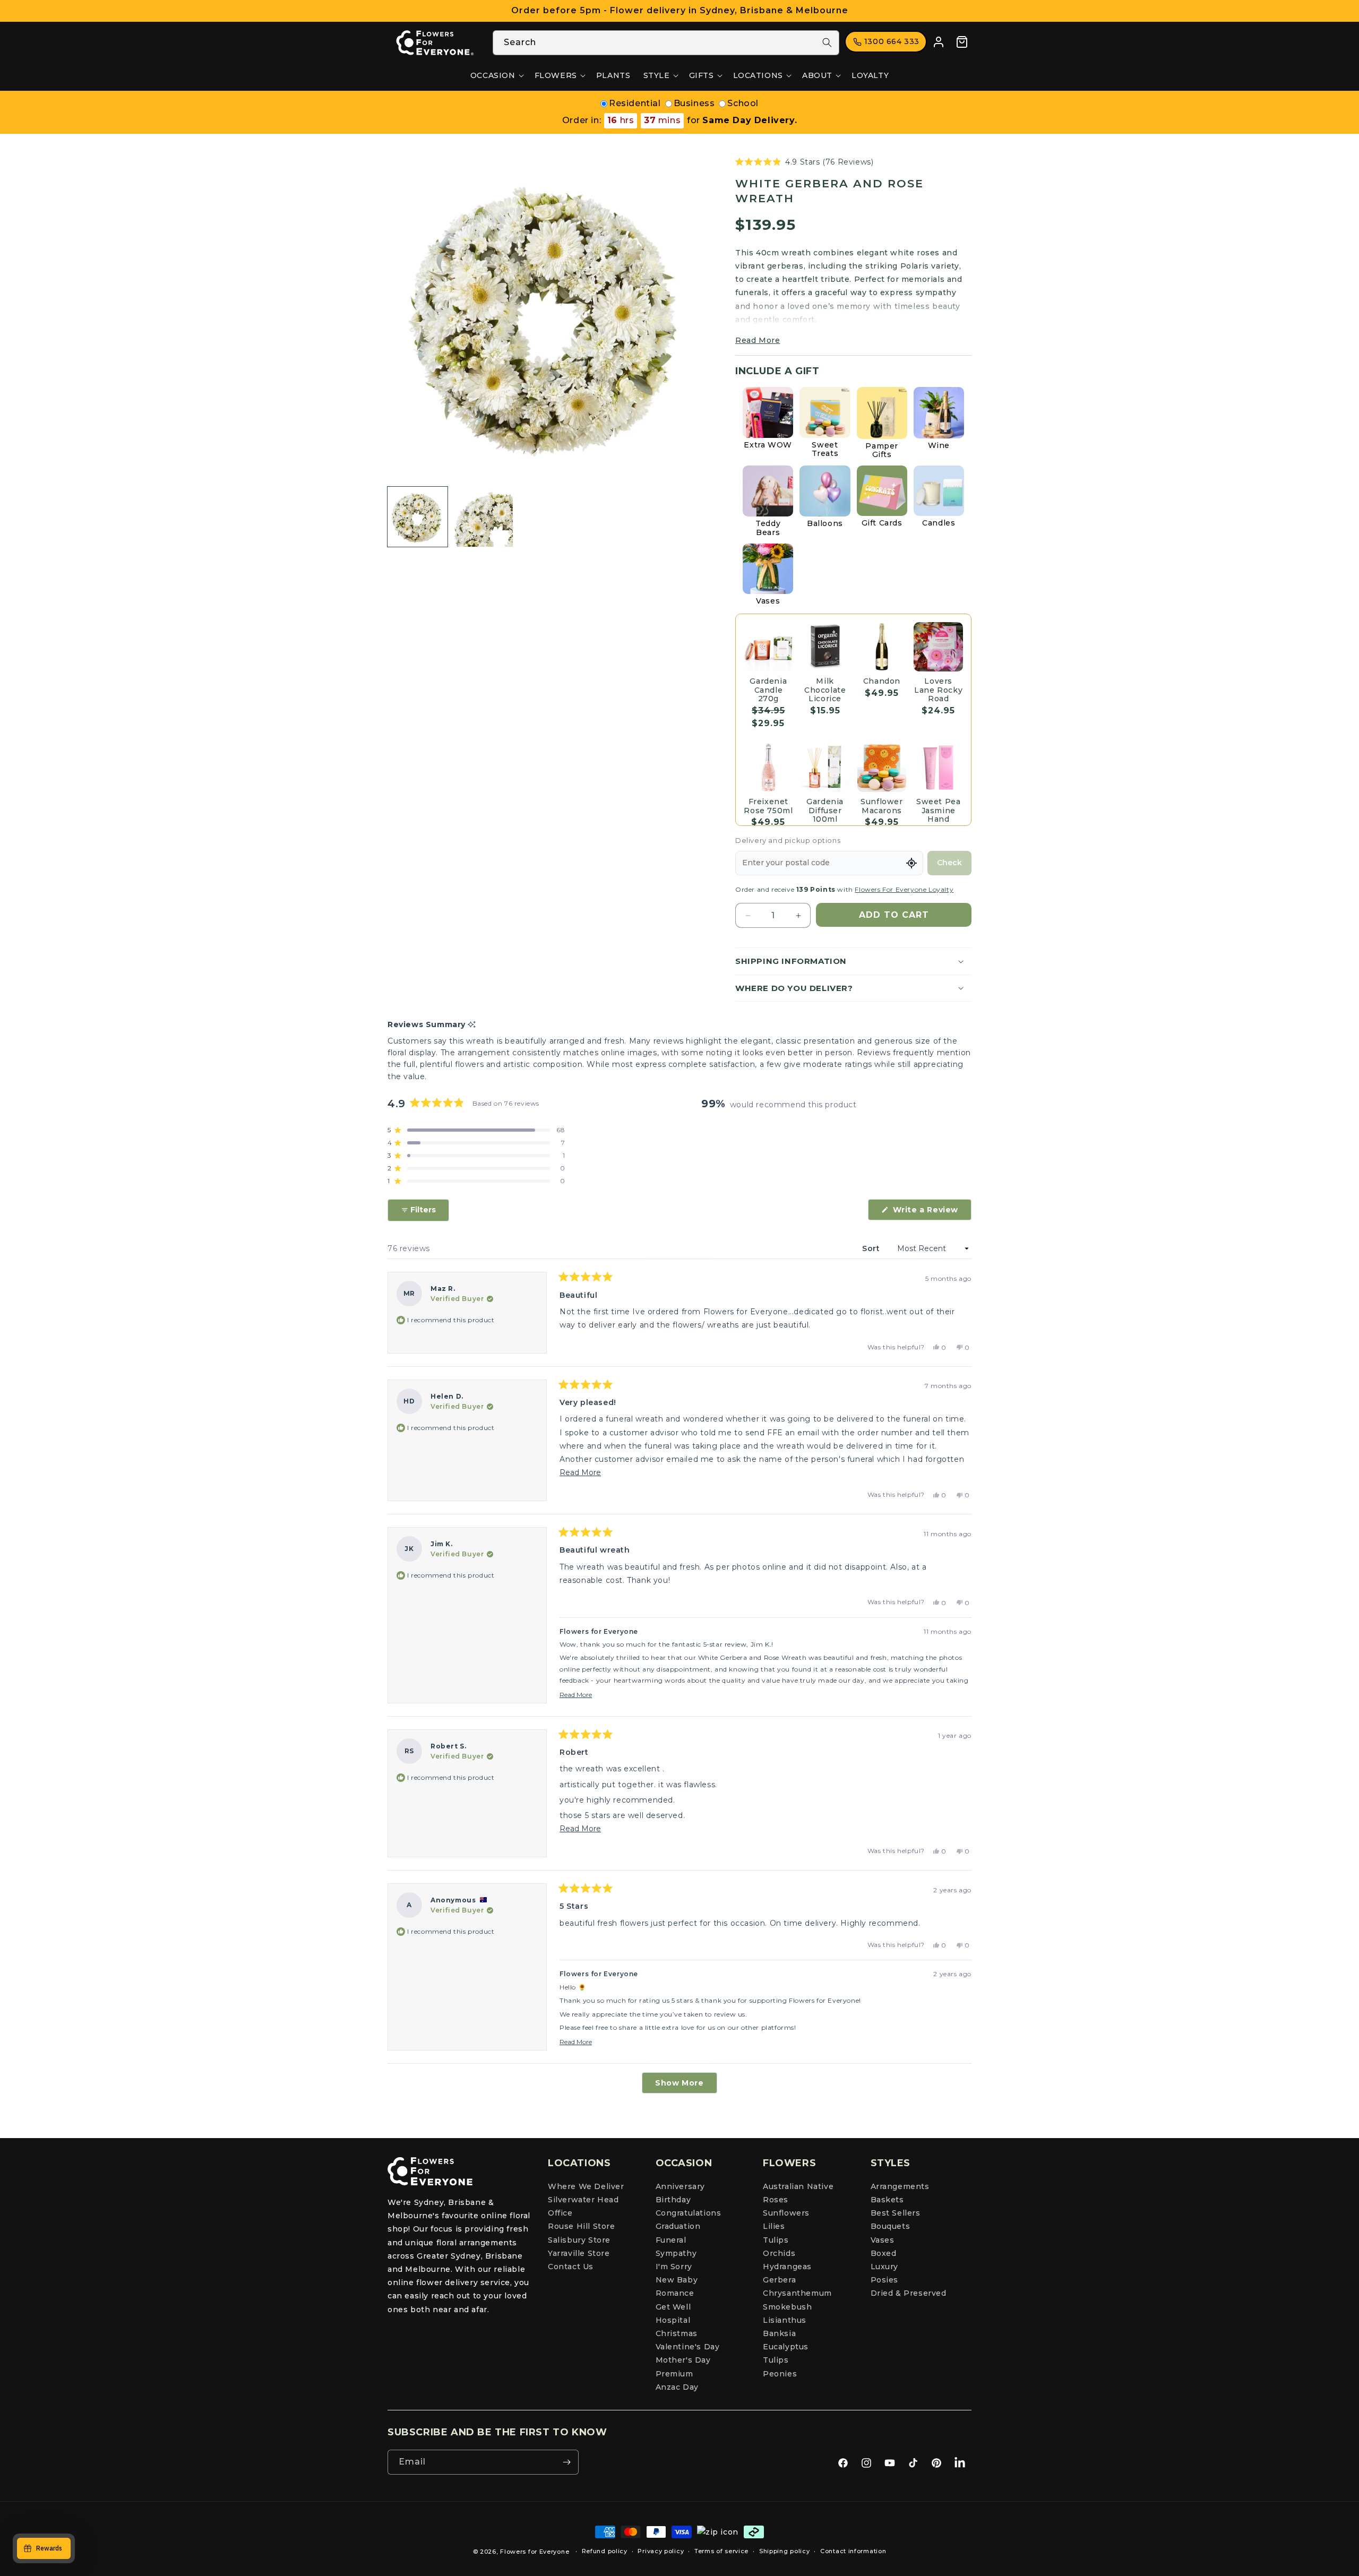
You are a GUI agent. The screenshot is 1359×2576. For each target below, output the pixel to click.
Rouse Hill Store (582, 2227)
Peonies (780, 2374)
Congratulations (689, 2213)
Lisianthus (785, 2320)
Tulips (776, 2240)
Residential (635, 103)
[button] (496, 75)
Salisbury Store (579, 2240)
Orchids (779, 2253)
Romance (675, 2294)
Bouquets (891, 2227)
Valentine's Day (688, 2347)
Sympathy (676, 2253)
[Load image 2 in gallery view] (483, 517)
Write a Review (931, 1212)
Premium (674, 2374)
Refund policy (605, 2551)
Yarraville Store (579, 2253)
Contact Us (571, 2267)
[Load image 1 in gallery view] (418, 517)
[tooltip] (472, 1025)
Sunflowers (786, 2213)
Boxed (884, 2253)
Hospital (673, 2320)
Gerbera (779, 2280)
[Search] (827, 42)
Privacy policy (661, 2551)
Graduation (678, 2227)
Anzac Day (677, 2387)
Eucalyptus (786, 2347)
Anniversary (681, 2186)
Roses (776, 2200)
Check (949, 863)
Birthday (673, 2200)
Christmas (677, 2333)
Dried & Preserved (909, 2294)
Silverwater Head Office (583, 2206)
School (743, 103)
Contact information (853, 2551)
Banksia (779, 2333)
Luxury (885, 2267)
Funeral (671, 2240)
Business (694, 103)
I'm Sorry (674, 2267)
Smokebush (787, 2307)
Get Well (673, 2307)
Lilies (774, 2227)
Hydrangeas (787, 2267)
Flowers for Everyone (535, 2552)
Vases (883, 2240)
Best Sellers (896, 2213)
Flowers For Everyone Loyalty (904, 889)
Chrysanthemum (797, 2294)
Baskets (887, 2200)
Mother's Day (683, 2360)
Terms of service (721, 2551)
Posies (885, 2280)
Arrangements (900, 2186)
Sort (872, 1248)
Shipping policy (785, 2551)
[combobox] (666, 43)
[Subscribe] (566, 2462)
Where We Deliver (586, 2186)
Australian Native (798, 2186)
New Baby (677, 2280)
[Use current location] (911, 863)
